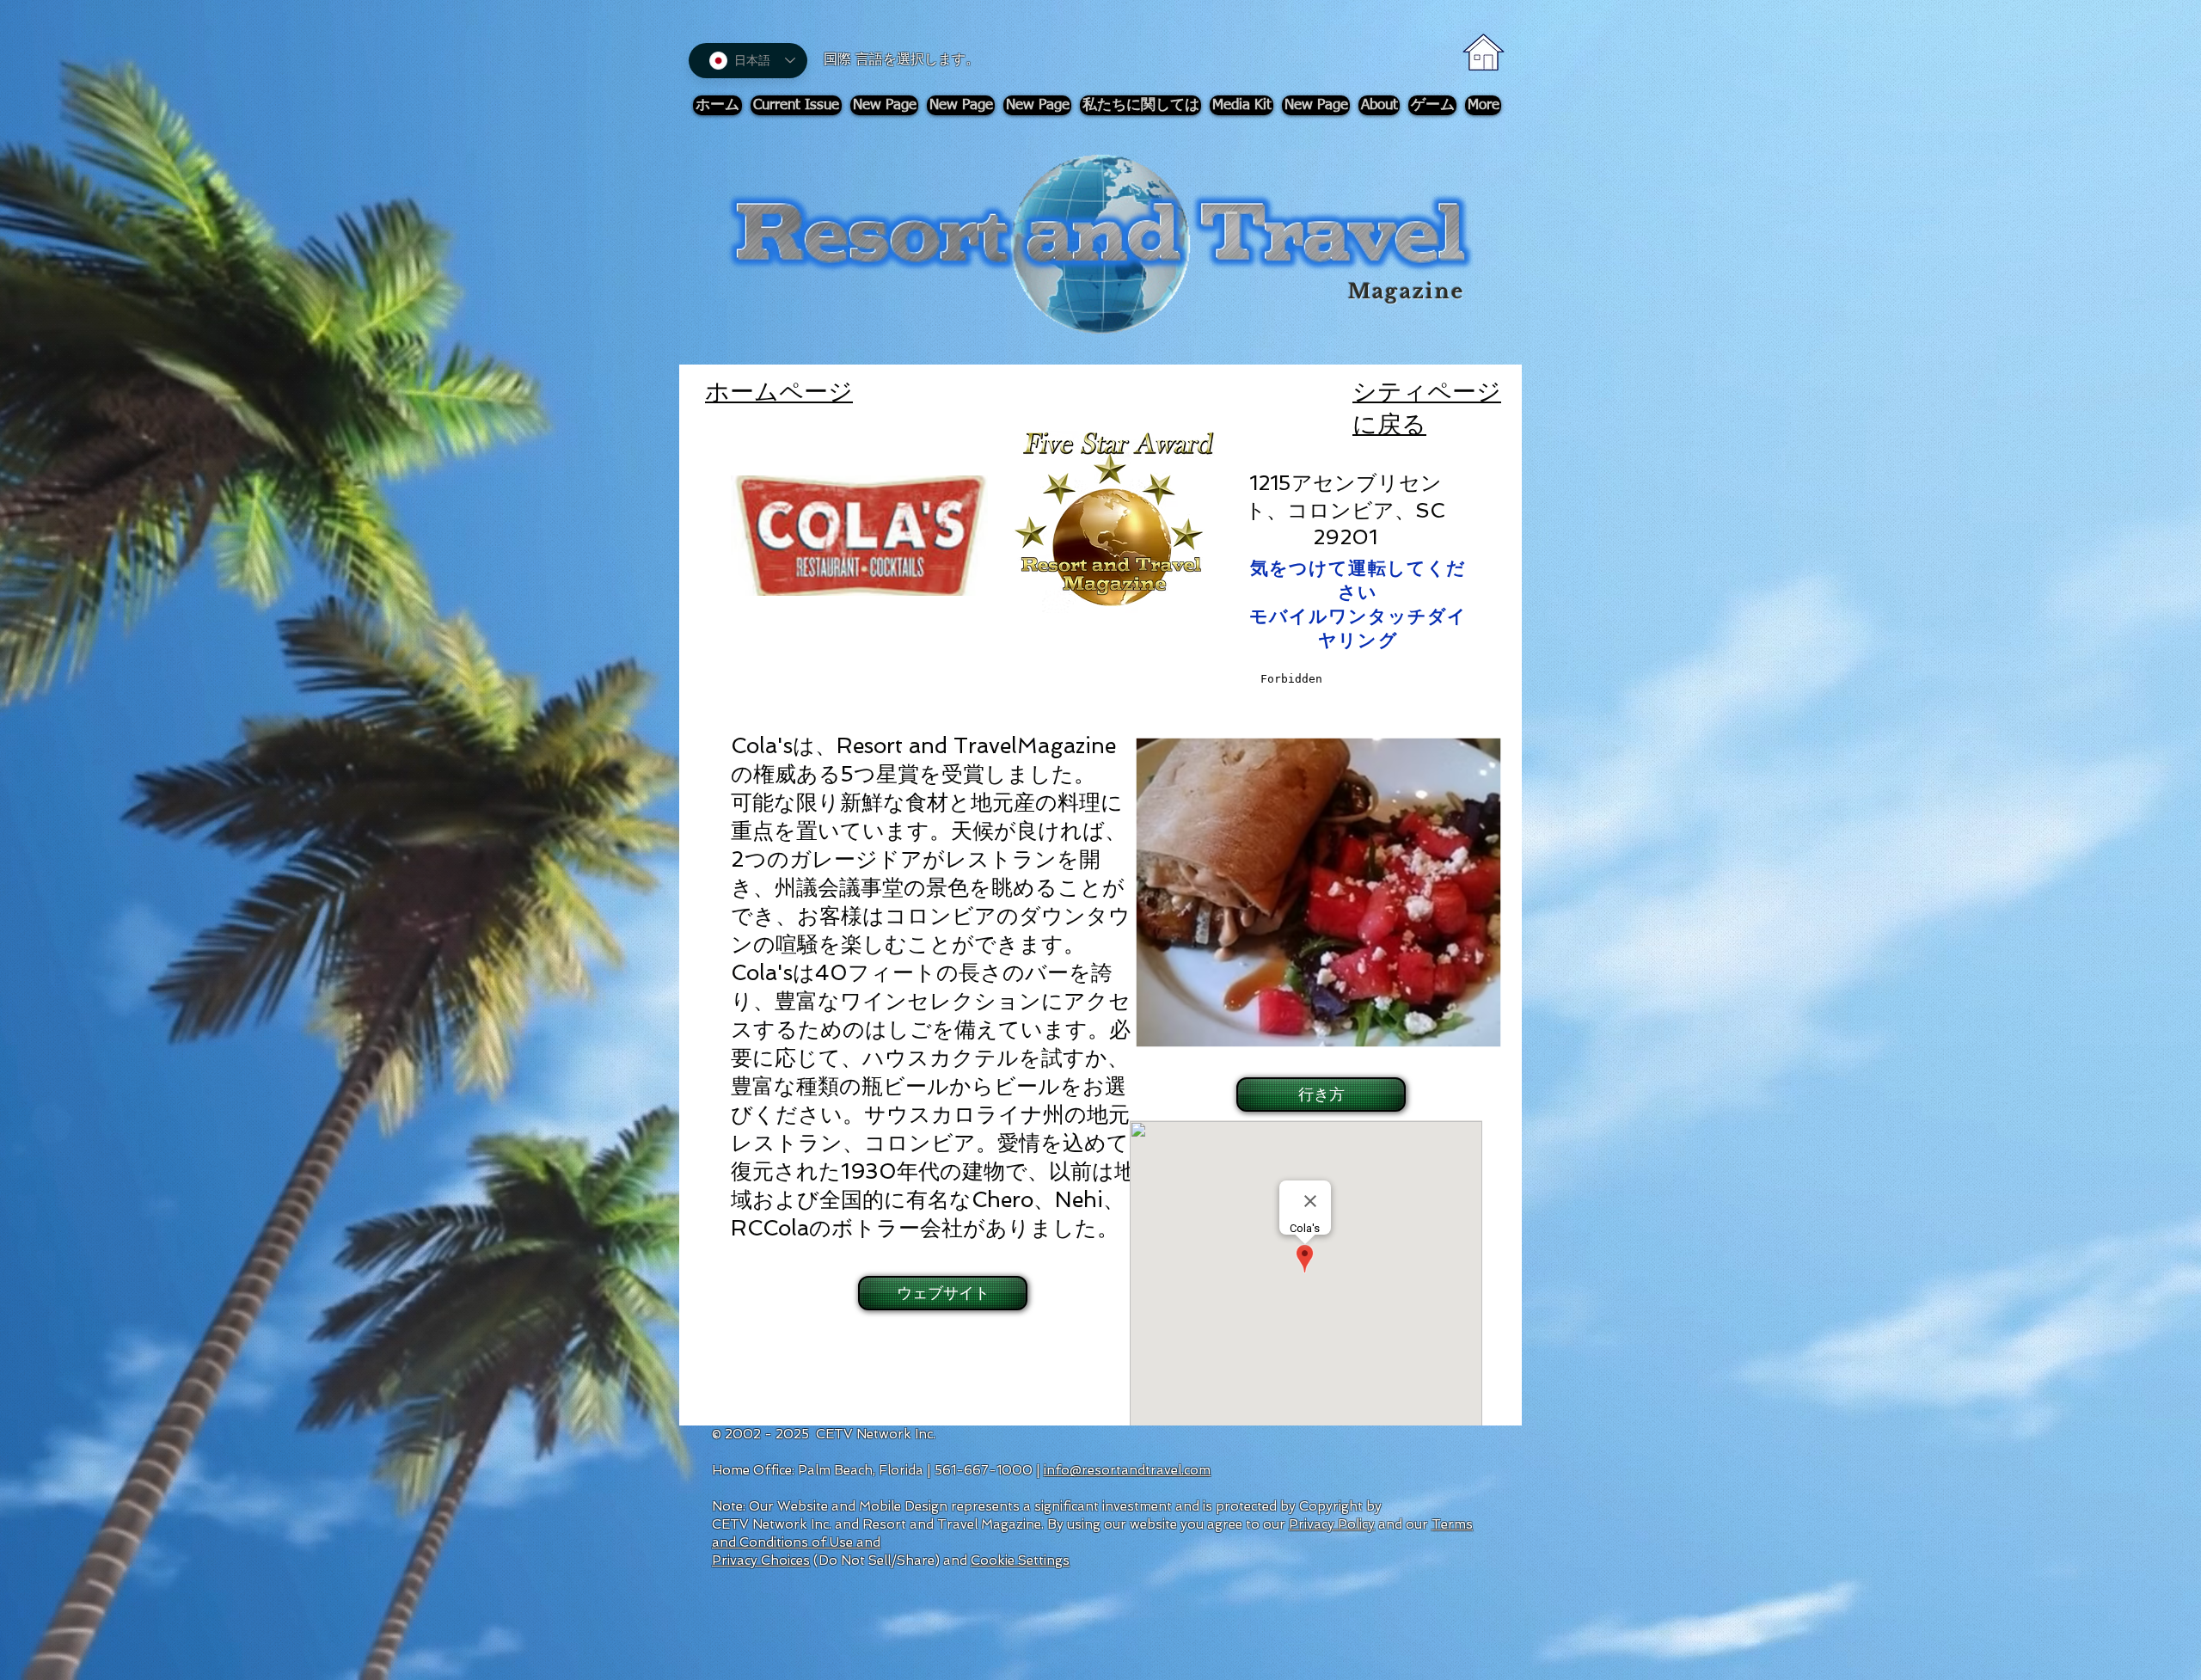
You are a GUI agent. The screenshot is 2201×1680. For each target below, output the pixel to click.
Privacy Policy (1332, 1524)
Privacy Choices (761, 1560)
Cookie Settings (1020, 1560)
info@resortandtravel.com (1127, 1470)
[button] (1319, 1094)
